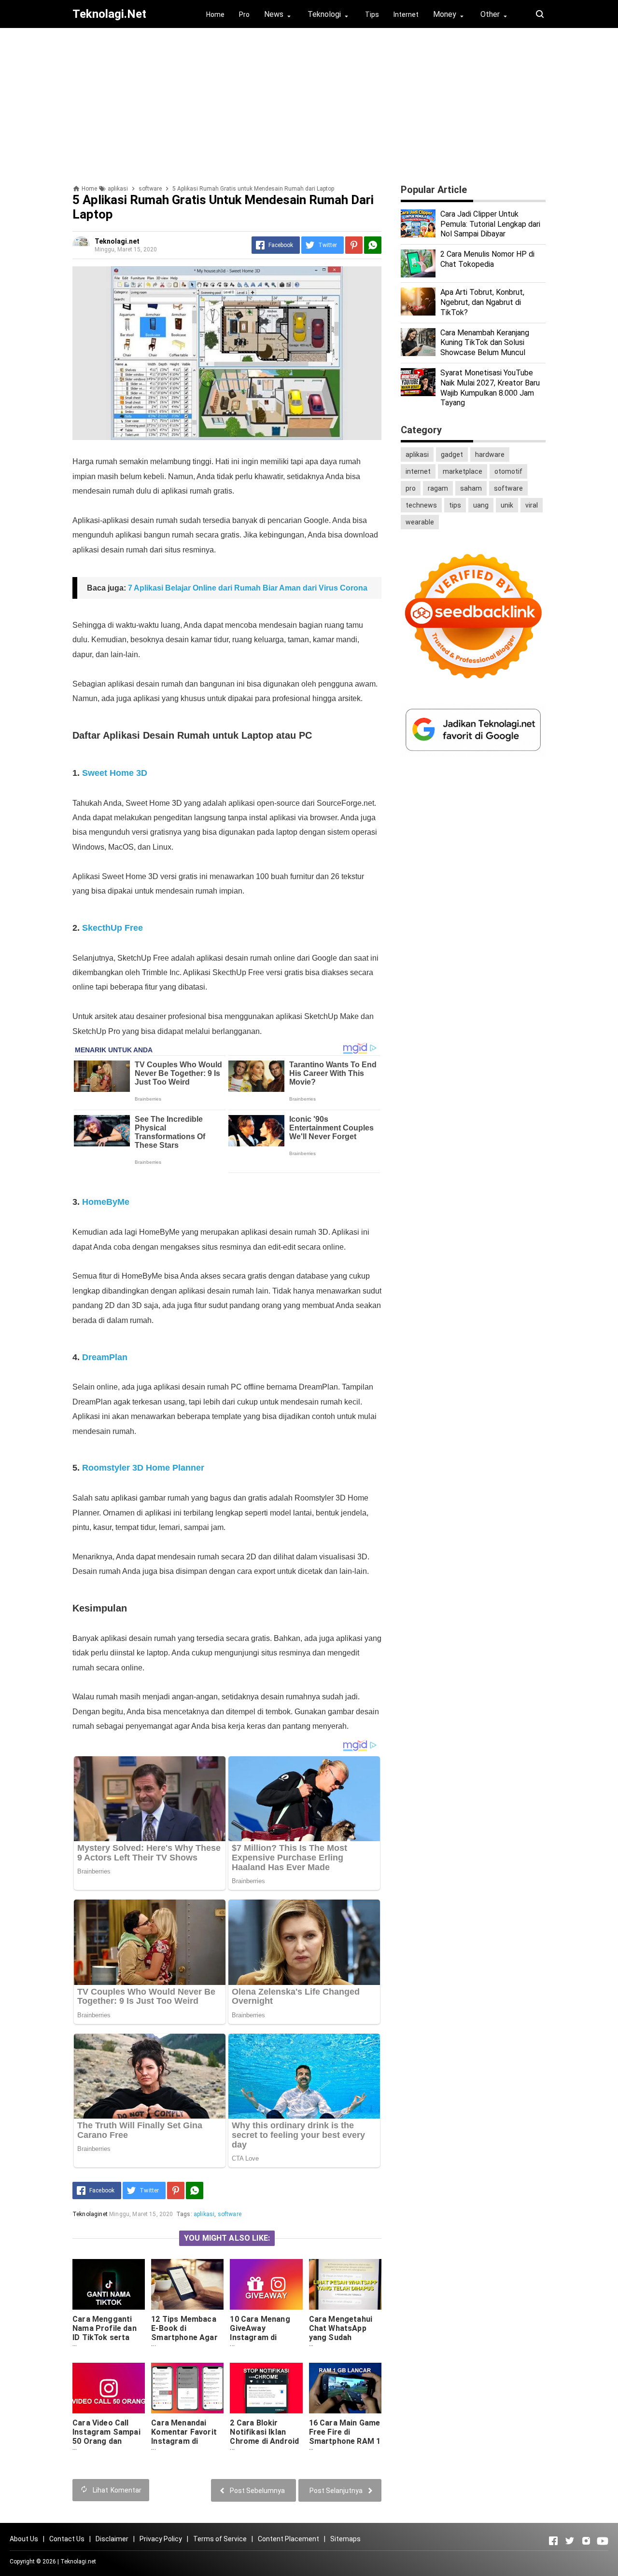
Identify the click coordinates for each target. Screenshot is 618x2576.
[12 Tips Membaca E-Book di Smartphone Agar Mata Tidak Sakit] (187, 2284)
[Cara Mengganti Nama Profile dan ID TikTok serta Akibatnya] (109, 2284)
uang (481, 505)
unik (507, 505)
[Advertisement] (309, 103)
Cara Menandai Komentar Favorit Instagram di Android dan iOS (184, 2437)
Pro (244, 14)
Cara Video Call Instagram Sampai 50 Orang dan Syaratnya (106, 2437)
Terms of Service (220, 2539)
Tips (372, 14)
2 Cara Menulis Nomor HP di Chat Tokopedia (487, 259)
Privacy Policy (161, 2539)
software (230, 2214)
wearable (420, 522)
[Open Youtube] (603, 2541)
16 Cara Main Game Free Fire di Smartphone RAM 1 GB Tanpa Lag (345, 2437)
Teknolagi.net (78, 2562)
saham (471, 488)
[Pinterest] (354, 245)
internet (418, 471)
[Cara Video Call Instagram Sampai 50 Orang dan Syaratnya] (109, 2388)
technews (421, 505)
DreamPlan (105, 1357)
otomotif (508, 471)
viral (532, 505)
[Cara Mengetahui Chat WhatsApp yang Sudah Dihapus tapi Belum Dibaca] (345, 2284)
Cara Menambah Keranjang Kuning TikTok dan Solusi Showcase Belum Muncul (485, 343)
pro (411, 488)
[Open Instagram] (586, 2541)
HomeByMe (106, 1202)
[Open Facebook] (553, 2541)
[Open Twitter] (570, 2541)
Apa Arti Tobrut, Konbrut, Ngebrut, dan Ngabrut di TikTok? (482, 302)
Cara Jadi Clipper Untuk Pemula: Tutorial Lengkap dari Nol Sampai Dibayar (490, 224)
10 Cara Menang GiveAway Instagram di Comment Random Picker (264, 2337)
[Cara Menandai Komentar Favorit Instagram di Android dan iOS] (187, 2388)
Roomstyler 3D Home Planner (143, 1468)
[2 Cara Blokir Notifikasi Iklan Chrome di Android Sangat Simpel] (266, 2388)
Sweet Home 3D (115, 773)
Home (215, 14)
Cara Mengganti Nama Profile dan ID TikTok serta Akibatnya (105, 2333)
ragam (438, 488)
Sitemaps (345, 2539)
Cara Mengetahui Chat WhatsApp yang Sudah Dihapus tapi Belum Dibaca (344, 2337)
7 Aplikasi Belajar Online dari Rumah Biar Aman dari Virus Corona (248, 588)
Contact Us (67, 2539)
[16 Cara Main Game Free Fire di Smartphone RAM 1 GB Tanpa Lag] (345, 2388)
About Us (24, 2539)
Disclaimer (112, 2539)
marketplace (463, 471)
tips (455, 505)
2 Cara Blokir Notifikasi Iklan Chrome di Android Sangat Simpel (264, 2437)
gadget (452, 455)
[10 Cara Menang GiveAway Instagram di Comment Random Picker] (266, 2284)
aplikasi (204, 2214)
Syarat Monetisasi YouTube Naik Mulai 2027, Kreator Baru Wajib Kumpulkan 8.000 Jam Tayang (490, 388)
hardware (490, 455)
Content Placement (288, 2539)
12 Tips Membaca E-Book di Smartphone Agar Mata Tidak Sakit (184, 2333)
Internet (406, 14)
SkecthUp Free (112, 928)
